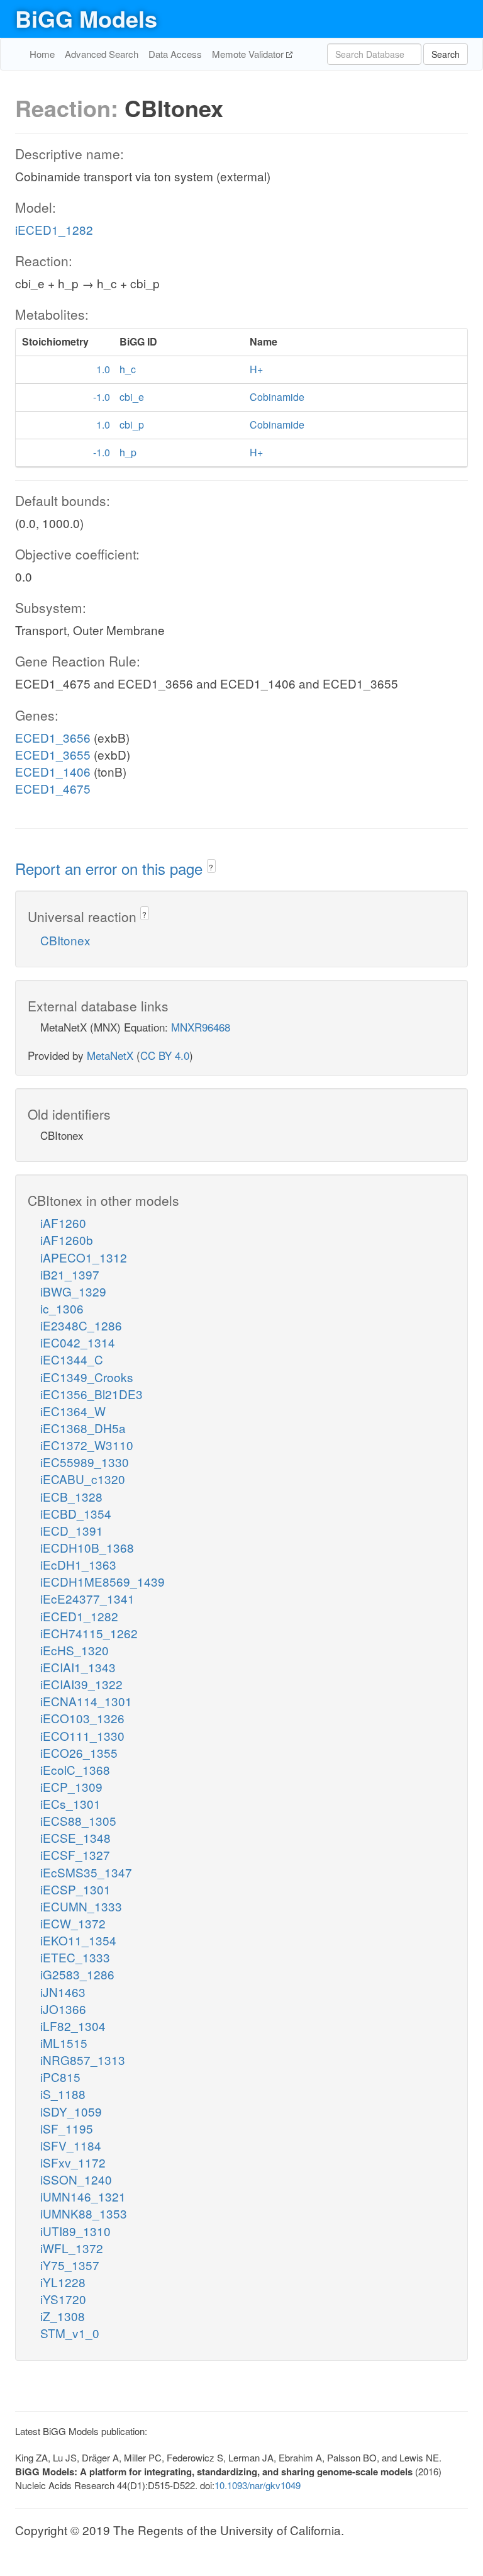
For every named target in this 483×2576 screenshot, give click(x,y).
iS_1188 (63, 2094)
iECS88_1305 (78, 1820)
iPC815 (60, 2077)
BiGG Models (86, 18)
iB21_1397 (70, 1274)
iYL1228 (63, 2282)
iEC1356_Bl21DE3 (92, 1394)
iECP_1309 (71, 1786)
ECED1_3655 (53, 754)
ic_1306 (62, 1308)
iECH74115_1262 (89, 1633)
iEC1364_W (73, 1411)
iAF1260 (63, 1223)
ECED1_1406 (53, 771)
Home (42, 54)
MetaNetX (110, 1055)
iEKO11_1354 (78, 1940)
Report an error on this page (111, 868)
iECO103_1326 (82, 1718)
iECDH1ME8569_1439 (103, 1581)
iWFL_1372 (72, 2248)
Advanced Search (102, 54)
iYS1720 (63, 2299)
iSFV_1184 (71, 2145)
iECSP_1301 (75, 1889)
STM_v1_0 (70, 2333)
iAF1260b (67, 1240)
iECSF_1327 (75, 1854)
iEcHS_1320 (75, 1650)
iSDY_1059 (71, 2111)
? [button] (211, 867)
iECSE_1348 (75, 1837)
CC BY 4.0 (165, 1055)
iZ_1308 (63, 2316)
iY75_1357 (70, 2265)
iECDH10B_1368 (87, 1547)
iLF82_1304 (73, 2026)
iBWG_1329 (73, 1291)
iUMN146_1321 (83, 2196)
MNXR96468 (201, 1027)
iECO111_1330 (82, 1735)
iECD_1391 (72, 1530)
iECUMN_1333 (81, 1906)
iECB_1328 (71, 1496)
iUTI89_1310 (75, 2231)
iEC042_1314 (78, 1342)
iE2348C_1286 (81, 1325)
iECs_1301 (70, 1803)
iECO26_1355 (79, 1752)
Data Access (175, 54)
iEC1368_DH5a (83, 1428)
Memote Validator (249, 54)
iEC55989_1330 (85, 1462)
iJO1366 (63, 2009)
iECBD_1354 (76, 1513)
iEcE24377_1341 (87, 1598)
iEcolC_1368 (75, 1769)
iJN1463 (63, 1992)
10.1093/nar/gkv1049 (258, 2485)
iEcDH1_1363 (78, 1564)
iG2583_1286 (77, 1974)
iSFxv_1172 (73, 2162)
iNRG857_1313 (83, 2060)
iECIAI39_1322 (81, 1684)
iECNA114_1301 (86, 1701)
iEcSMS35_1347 (86, 1872)
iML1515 (64, 2043)
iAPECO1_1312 (84, 1257)
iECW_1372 (73, 1923)
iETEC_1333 (75, 1957)
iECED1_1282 (54, 229)
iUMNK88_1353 (84, 2213)
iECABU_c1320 (83, 1479)
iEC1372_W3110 (87, 1445)
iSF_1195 (67, 2128)
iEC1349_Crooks (87, 1377)
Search (446, 54)
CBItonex (65, 940)
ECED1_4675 (53, 788)
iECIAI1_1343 (78, 1667)
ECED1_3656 (53, 737)
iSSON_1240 (76, 2179)
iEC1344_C (72, 1359)
